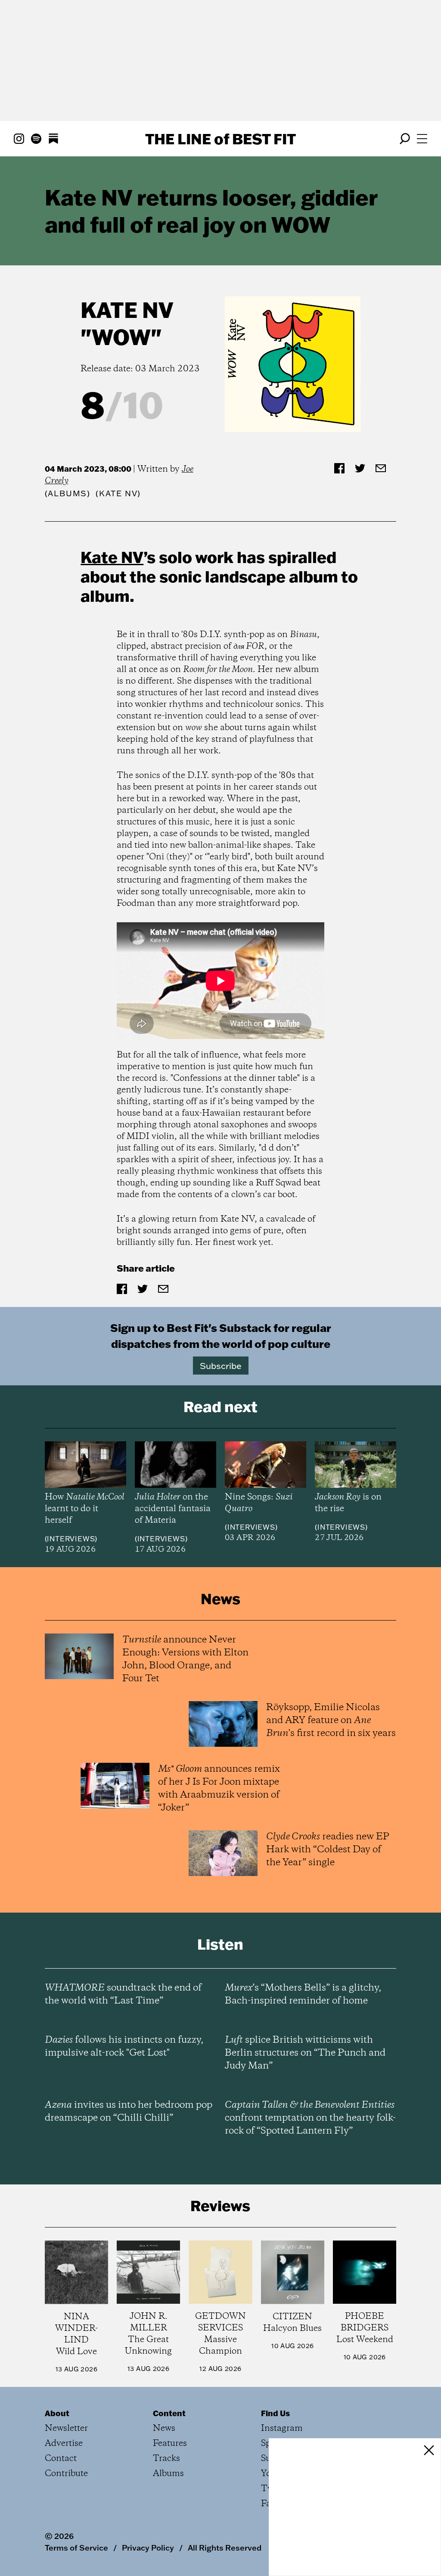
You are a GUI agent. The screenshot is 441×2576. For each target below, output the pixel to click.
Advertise (64, 2444)
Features (170, 2444)
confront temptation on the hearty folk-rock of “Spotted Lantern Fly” (310, 2118)
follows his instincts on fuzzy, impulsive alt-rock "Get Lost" (124, 2047)
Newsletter (66, 2428)
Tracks (166, 2459)
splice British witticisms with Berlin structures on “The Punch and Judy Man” (305, 2053)
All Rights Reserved (225, 2548)
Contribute (66, 2474)
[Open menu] (422, 139)
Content (169, 2413)
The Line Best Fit (220, 139)
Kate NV (127, 310)
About (57, 2413)
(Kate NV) (118, 493)
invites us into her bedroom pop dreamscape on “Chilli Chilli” (129, 2112)
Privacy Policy (148, 2548)
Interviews (71, 1539)
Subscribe (221, 1366)
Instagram (282, 2428)
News (164, 2428)
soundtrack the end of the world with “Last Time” (123, 1994)
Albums (67, 493)
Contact (61, 2459)
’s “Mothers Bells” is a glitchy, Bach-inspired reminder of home (303, 1994)
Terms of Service (76, 2548)
